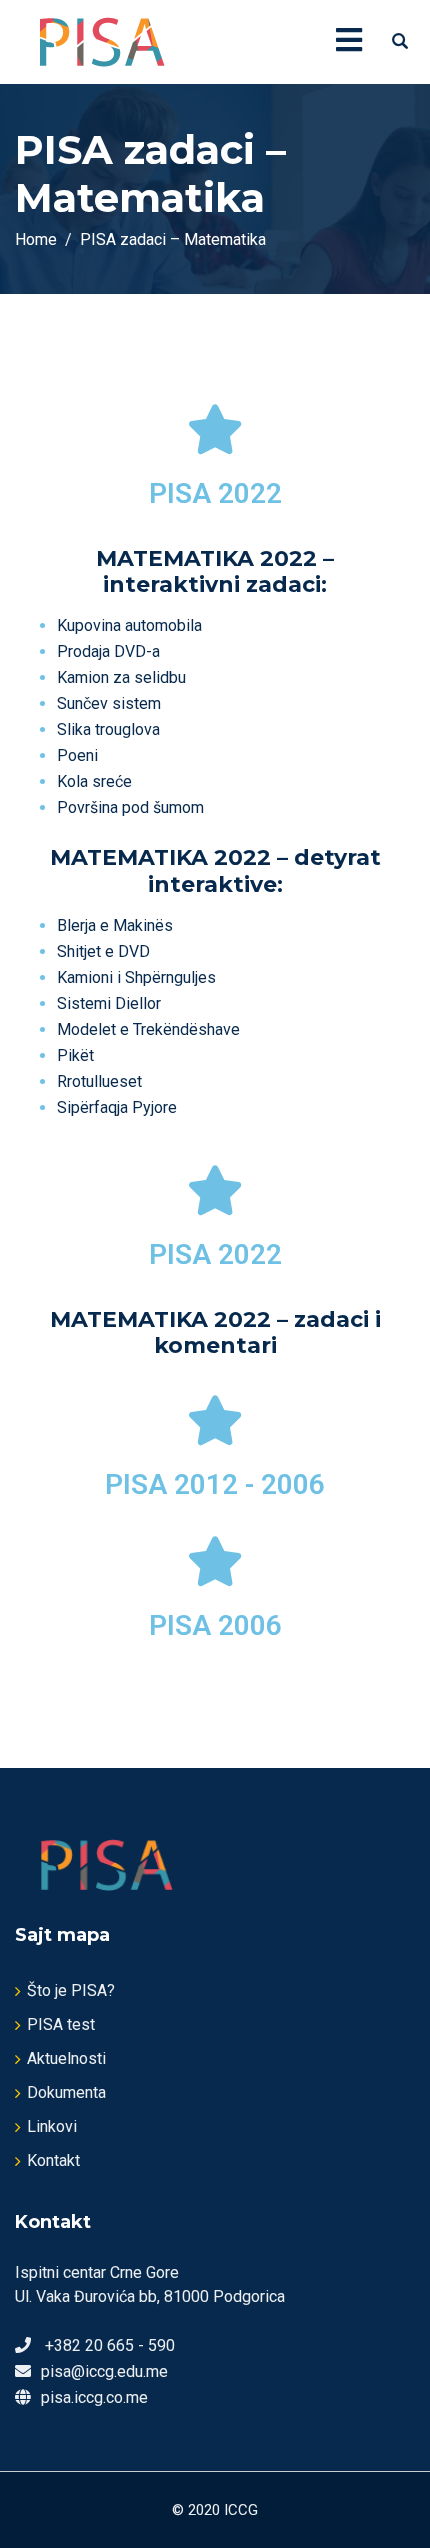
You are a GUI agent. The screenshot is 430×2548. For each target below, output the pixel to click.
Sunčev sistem (109, 703)
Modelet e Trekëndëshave (148, 1029)
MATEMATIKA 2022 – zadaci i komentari (215, 1332)
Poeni (77, 755)
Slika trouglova (108, 729)
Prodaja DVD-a (108, 651)
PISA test (61, 2024)
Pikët (75, 1055)
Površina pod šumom (130, 807)
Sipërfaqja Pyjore (117, 1107)
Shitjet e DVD (103, 951)
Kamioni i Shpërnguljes (136, 977)
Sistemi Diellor (109, 1003)
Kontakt (53, 2160)
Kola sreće (94, 781)
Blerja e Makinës (115, 925)
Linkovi (52, 2126)
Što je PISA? (71, 1990)
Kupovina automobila (129, 625)
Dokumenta (66, 2092)
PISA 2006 (215, 1625)
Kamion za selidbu (121, 677)
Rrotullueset (99, 1081)
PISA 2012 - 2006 (215, 1484)
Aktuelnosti (66, 2058)
